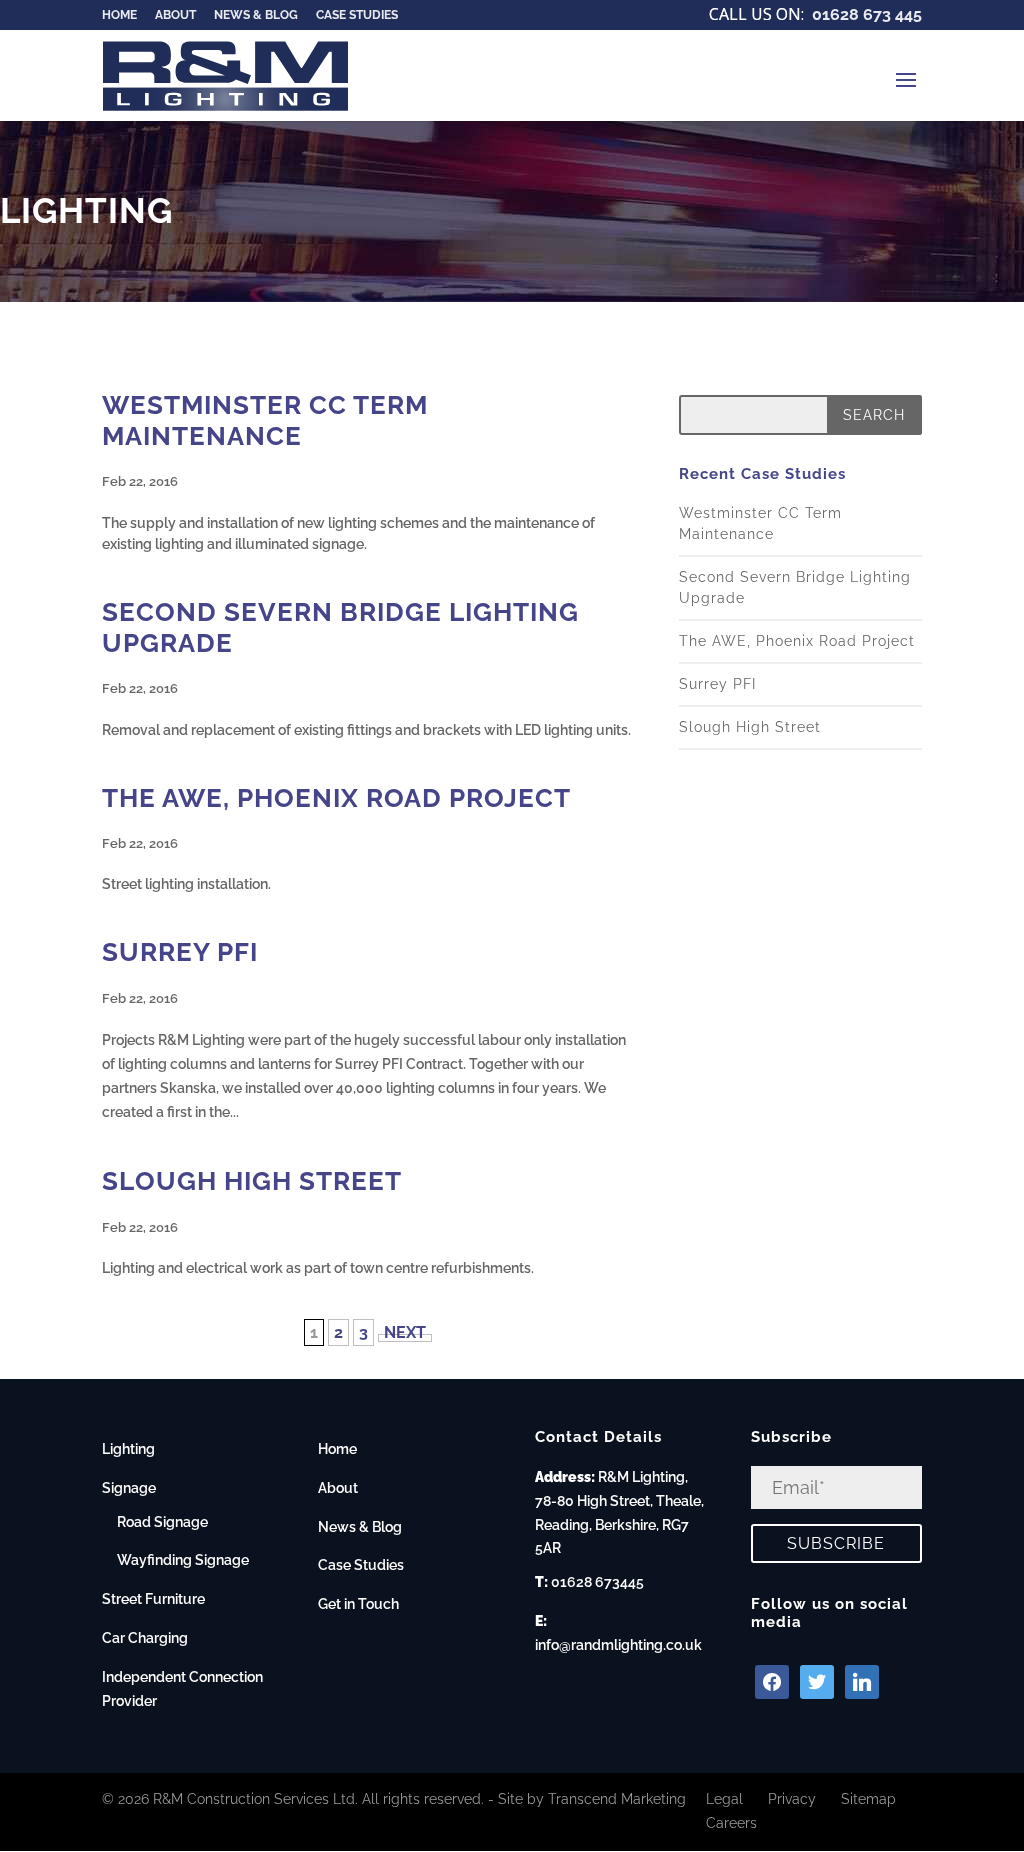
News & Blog (360, 1527)
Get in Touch (358, 1604)
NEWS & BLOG (256, 15)
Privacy (792, 1799)
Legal (724, 1799)
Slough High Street (252, 1181)
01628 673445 (597, 1582)
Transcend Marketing (617, 1799)
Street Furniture (153, 1599)
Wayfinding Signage (183, 1560)
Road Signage (162, 1522)
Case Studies (361, 1565)
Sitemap (868, 1799)
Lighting (128, 1449)
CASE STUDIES (357, 15)
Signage (129, 1488)
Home (337, 1449)
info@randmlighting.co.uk (618, 1645)
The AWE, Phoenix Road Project (336, 798)
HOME (119, 15)
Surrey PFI (180, 952)
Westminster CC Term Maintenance (265, 420)
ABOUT (175, 15)
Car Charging (145, 1638)
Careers (731, 1823)
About (338, 1488)
